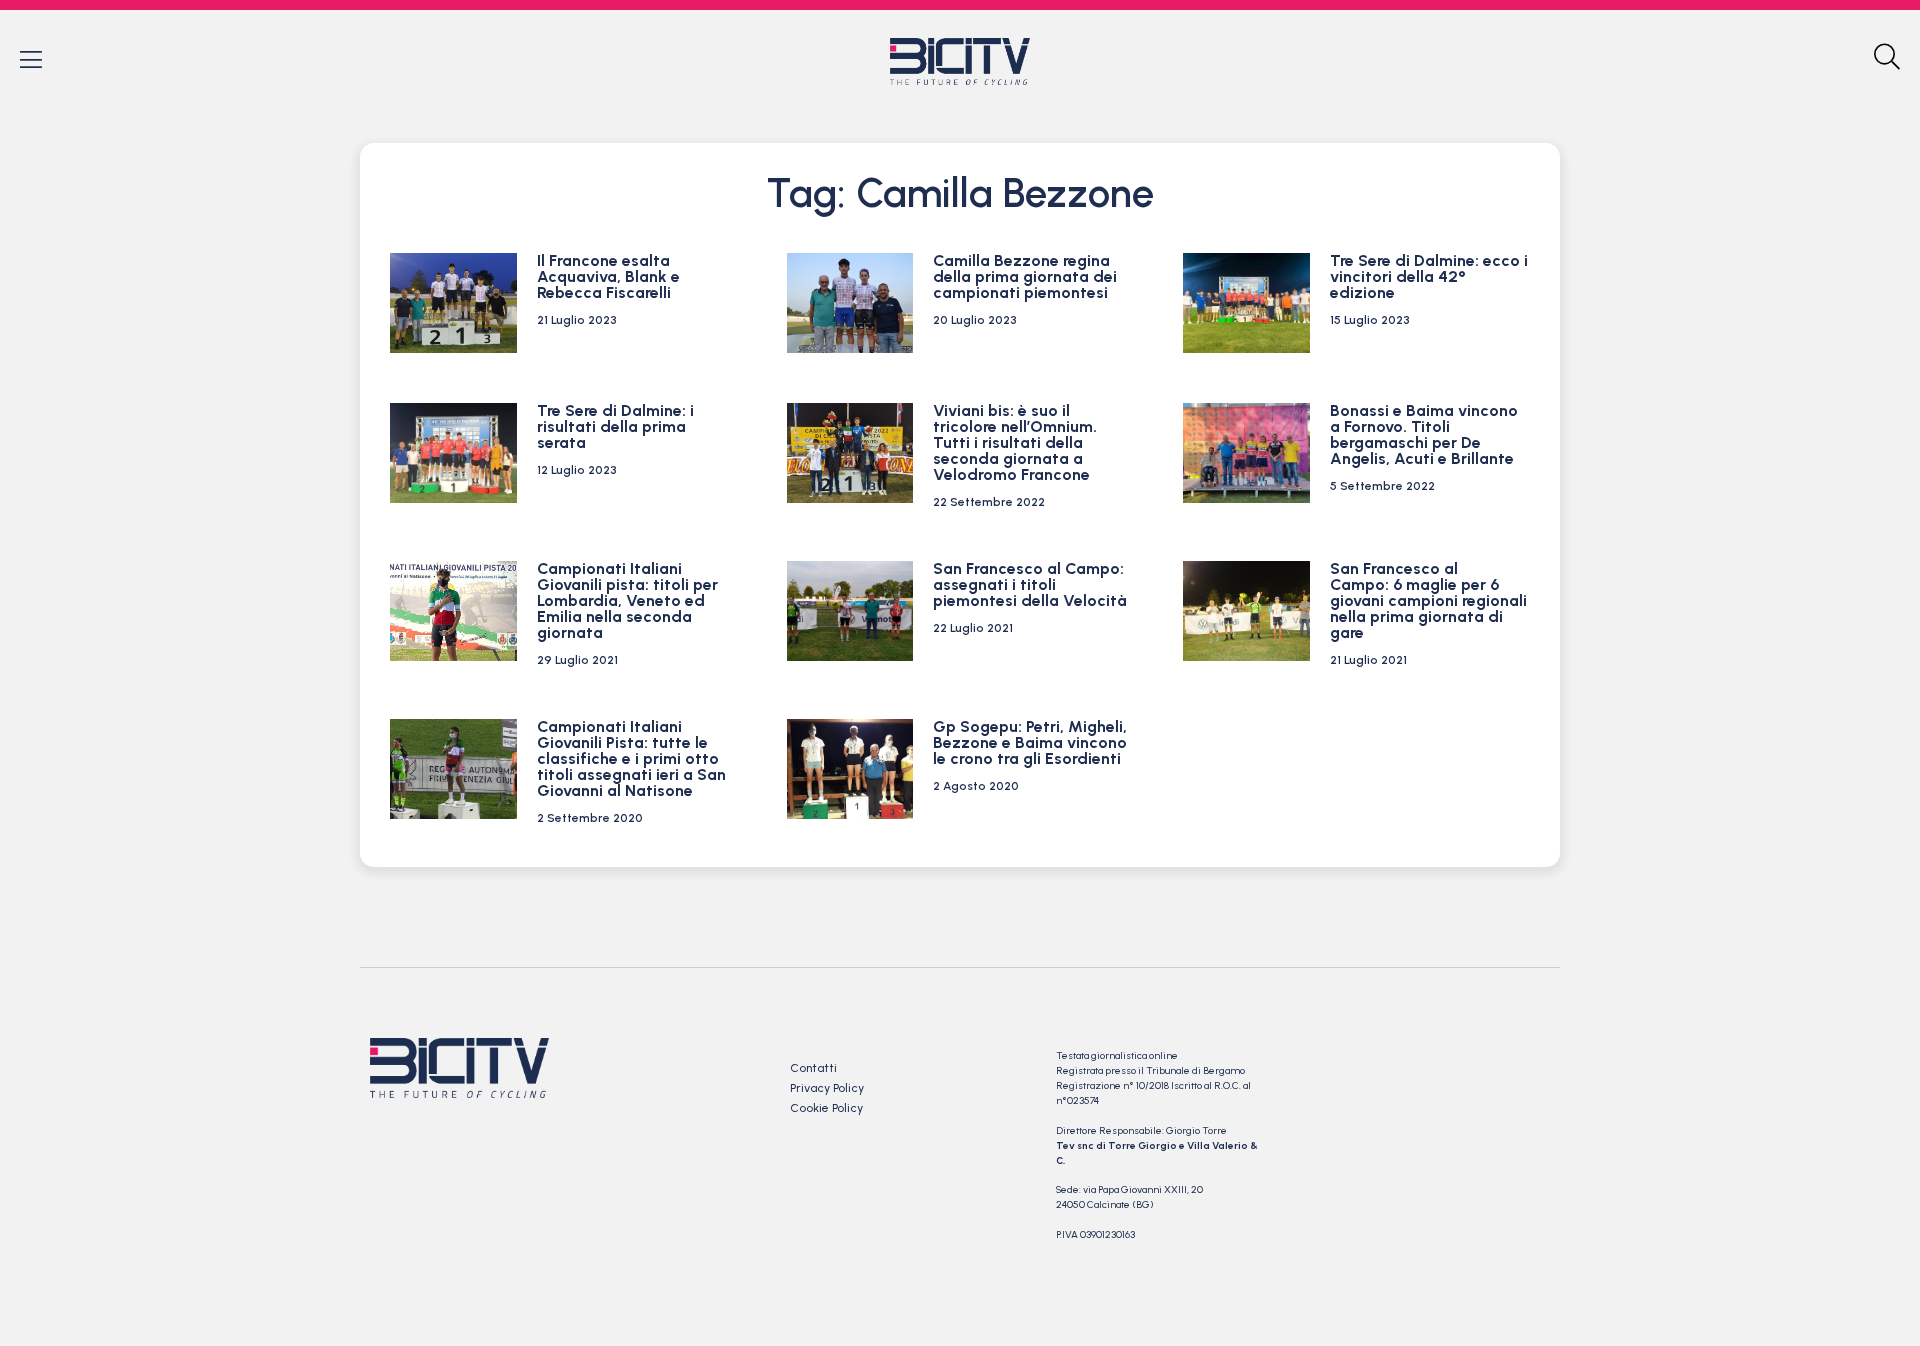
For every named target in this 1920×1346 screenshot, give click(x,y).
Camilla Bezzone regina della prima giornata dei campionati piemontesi (1025, 276)
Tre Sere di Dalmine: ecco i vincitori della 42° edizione (1429, 276)
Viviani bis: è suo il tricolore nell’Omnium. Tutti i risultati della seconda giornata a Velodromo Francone (1015, 442)
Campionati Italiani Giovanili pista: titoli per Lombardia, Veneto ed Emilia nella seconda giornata (627, 600)
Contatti (813, 1068)
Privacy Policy (827, 1088)
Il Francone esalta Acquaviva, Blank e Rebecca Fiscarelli (608, 276)
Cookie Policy (826, 1108)
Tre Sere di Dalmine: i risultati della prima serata (615, 426)
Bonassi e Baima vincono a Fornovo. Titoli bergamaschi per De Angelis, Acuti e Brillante (1424, 434)
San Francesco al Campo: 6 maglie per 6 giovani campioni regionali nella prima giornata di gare (1428, 600)
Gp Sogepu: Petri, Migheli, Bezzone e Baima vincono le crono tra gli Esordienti (1030, 742)
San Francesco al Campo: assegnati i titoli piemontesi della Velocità (1032, 584)
